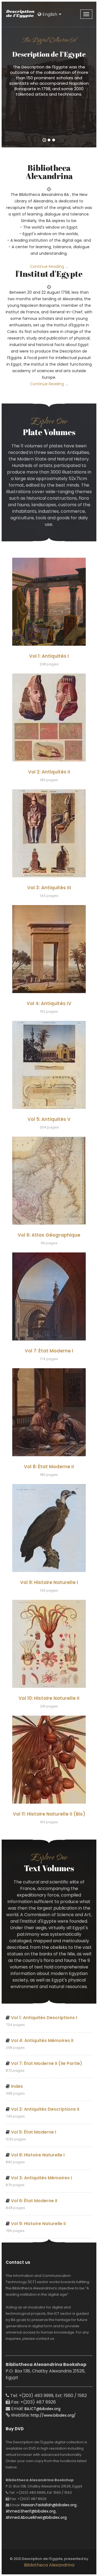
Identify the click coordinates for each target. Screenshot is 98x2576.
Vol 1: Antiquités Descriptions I (44, 2018)
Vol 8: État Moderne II (49, 1467)
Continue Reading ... (49, 266)
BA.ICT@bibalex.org (42, 2409)
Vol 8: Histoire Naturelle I (38, 2155)
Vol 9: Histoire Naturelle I (49, 1582)
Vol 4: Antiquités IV (49, 1003)
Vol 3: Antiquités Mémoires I (41, 2178)
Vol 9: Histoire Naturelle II (38, 2224)
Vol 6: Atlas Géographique (49, 1235)
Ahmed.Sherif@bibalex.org (31, 2511)
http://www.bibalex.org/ (53, 2415)
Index (17, 2086)
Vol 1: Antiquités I (49, 656)
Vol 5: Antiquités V (49, 1119)
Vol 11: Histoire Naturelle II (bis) (49, 1814)
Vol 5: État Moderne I (33, 2132)
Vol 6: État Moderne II (34, 2201)
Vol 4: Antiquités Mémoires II (42, 2041)
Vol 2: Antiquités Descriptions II (45, 2109)
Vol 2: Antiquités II (49, 772)
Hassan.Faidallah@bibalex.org (49, 2505)
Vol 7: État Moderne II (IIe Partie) (47, 2063)
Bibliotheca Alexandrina (49, 2565)
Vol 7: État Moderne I (49, 1351)
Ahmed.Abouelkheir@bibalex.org (36, 2517)
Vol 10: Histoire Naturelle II (49, 1698)
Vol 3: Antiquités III (49, 888)
